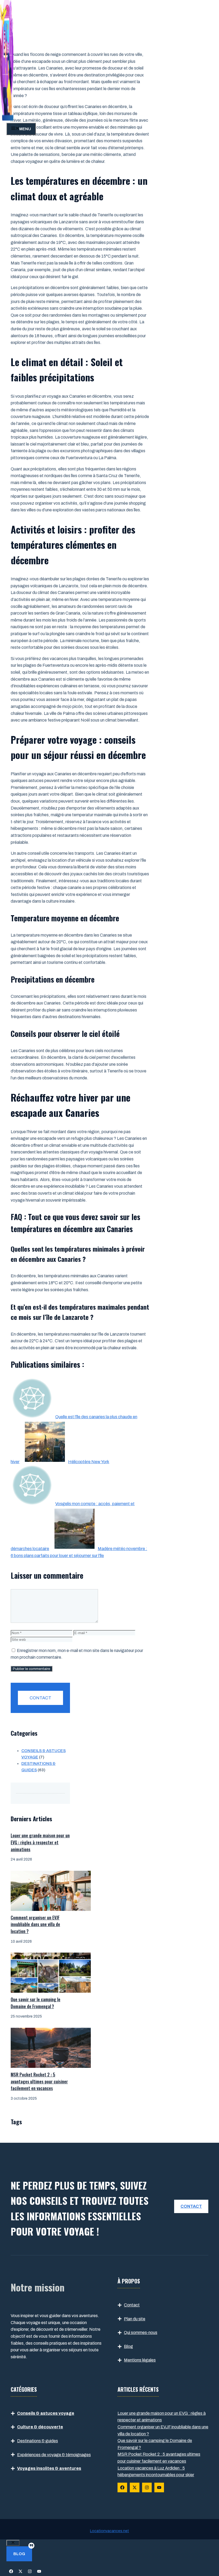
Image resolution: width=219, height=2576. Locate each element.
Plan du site (135, 2319)
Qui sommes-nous (141, 2332)
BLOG (19, 2554)
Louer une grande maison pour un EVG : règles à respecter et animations (40, 1842)
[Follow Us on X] (135, 2487)
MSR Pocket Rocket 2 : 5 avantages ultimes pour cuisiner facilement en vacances (39, 2081)
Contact (132, 2305)
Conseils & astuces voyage (46, 2413)
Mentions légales (140, 2360)
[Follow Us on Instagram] (147, 2487)
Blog (128, 2346)
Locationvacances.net (109, 2531)
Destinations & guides (38, 2441)
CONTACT (40, 1698)
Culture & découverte (40, 2427)
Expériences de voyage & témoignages (54, 2455)
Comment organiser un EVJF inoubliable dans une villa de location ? (35, 1924)
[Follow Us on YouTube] (159, 2487)
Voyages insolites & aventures (49, 2468)
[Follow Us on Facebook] (122, 2487)
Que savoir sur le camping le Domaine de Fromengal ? (36, 2003)
